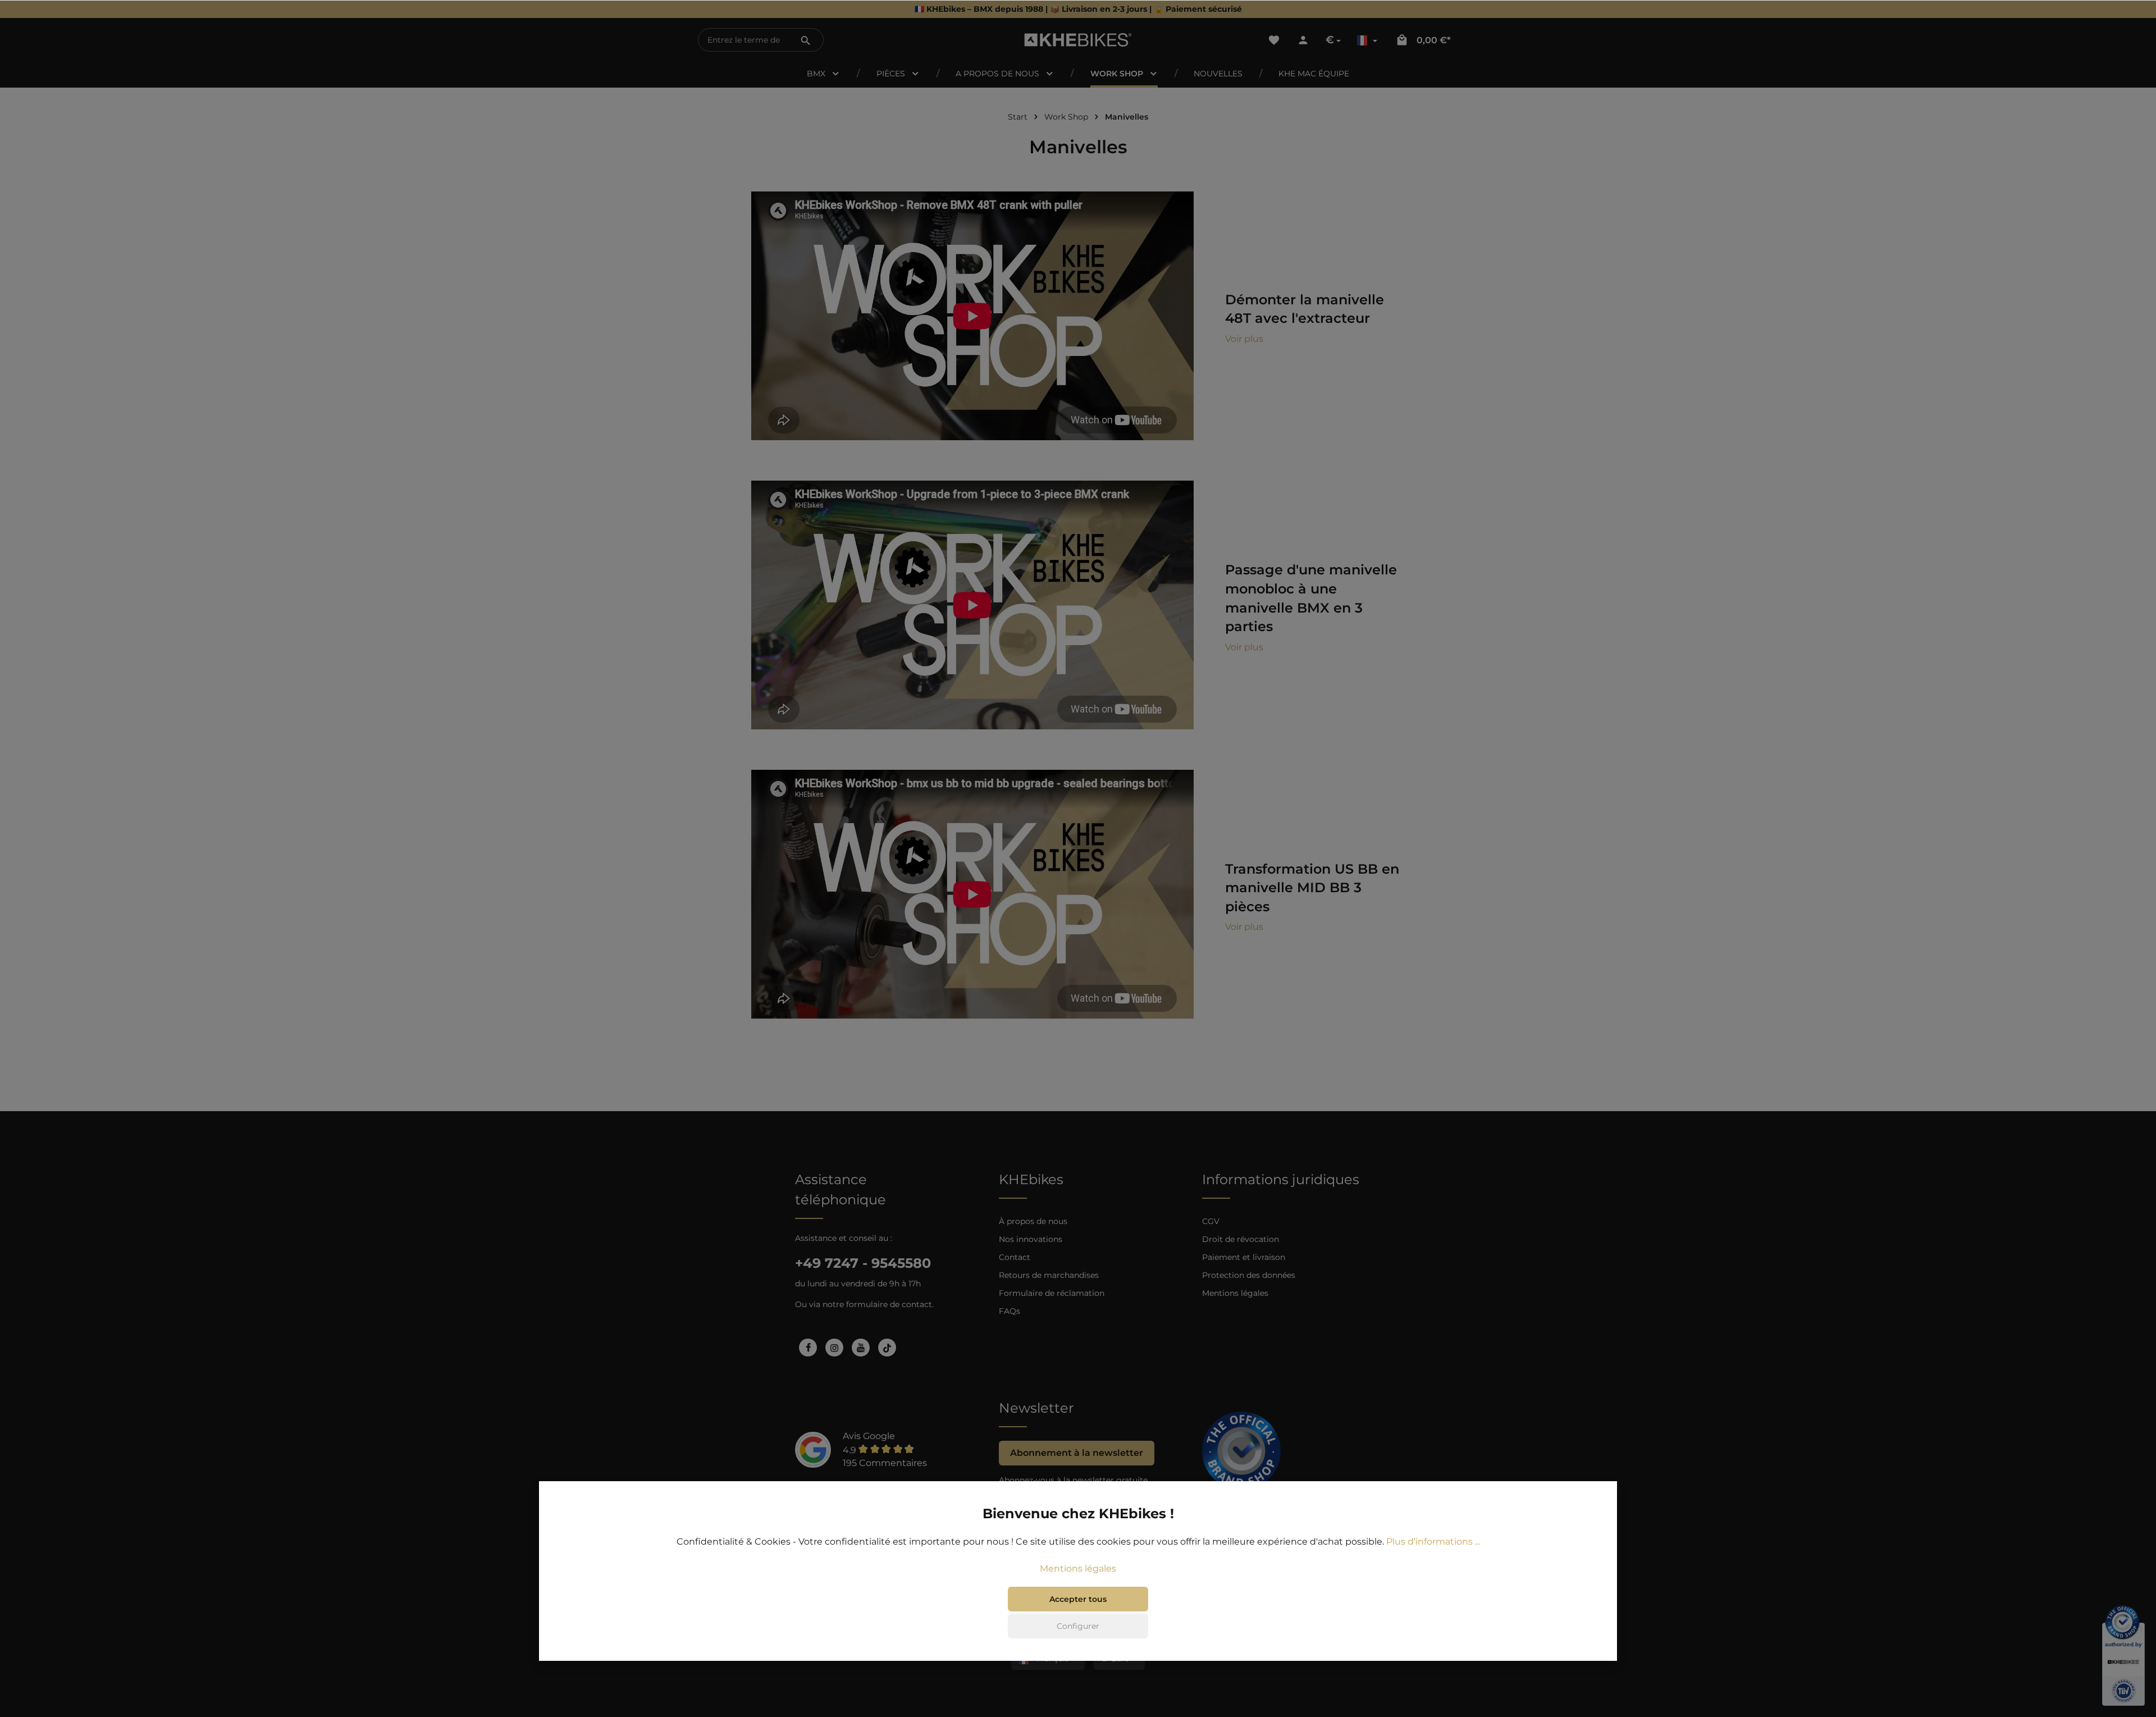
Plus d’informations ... (1433, 1542)
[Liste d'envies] (1274, 40)
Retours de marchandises (1049, 1275)
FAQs (1010, 1311)
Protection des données (1249, 1275)
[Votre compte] (1303, 40)
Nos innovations (1031, 1239)
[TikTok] (887, 1348)
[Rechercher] (806, 40)
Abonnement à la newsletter (1077, 1453)
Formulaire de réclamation (1052, 1293)
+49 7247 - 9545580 (863, 1263)
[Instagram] (834, 1348)
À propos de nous (1033, 1221)
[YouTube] (861, 1348)
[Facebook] (808, 1348)
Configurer (1078, 1626)
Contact (1015, 1257)
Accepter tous (1078, 1599)
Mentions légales (1235, 1293)
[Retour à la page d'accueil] (1078, 40)
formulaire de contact (889, 1304)
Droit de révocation (1241, 1239)
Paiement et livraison (1244, 1257)
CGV (1211, 1221)
